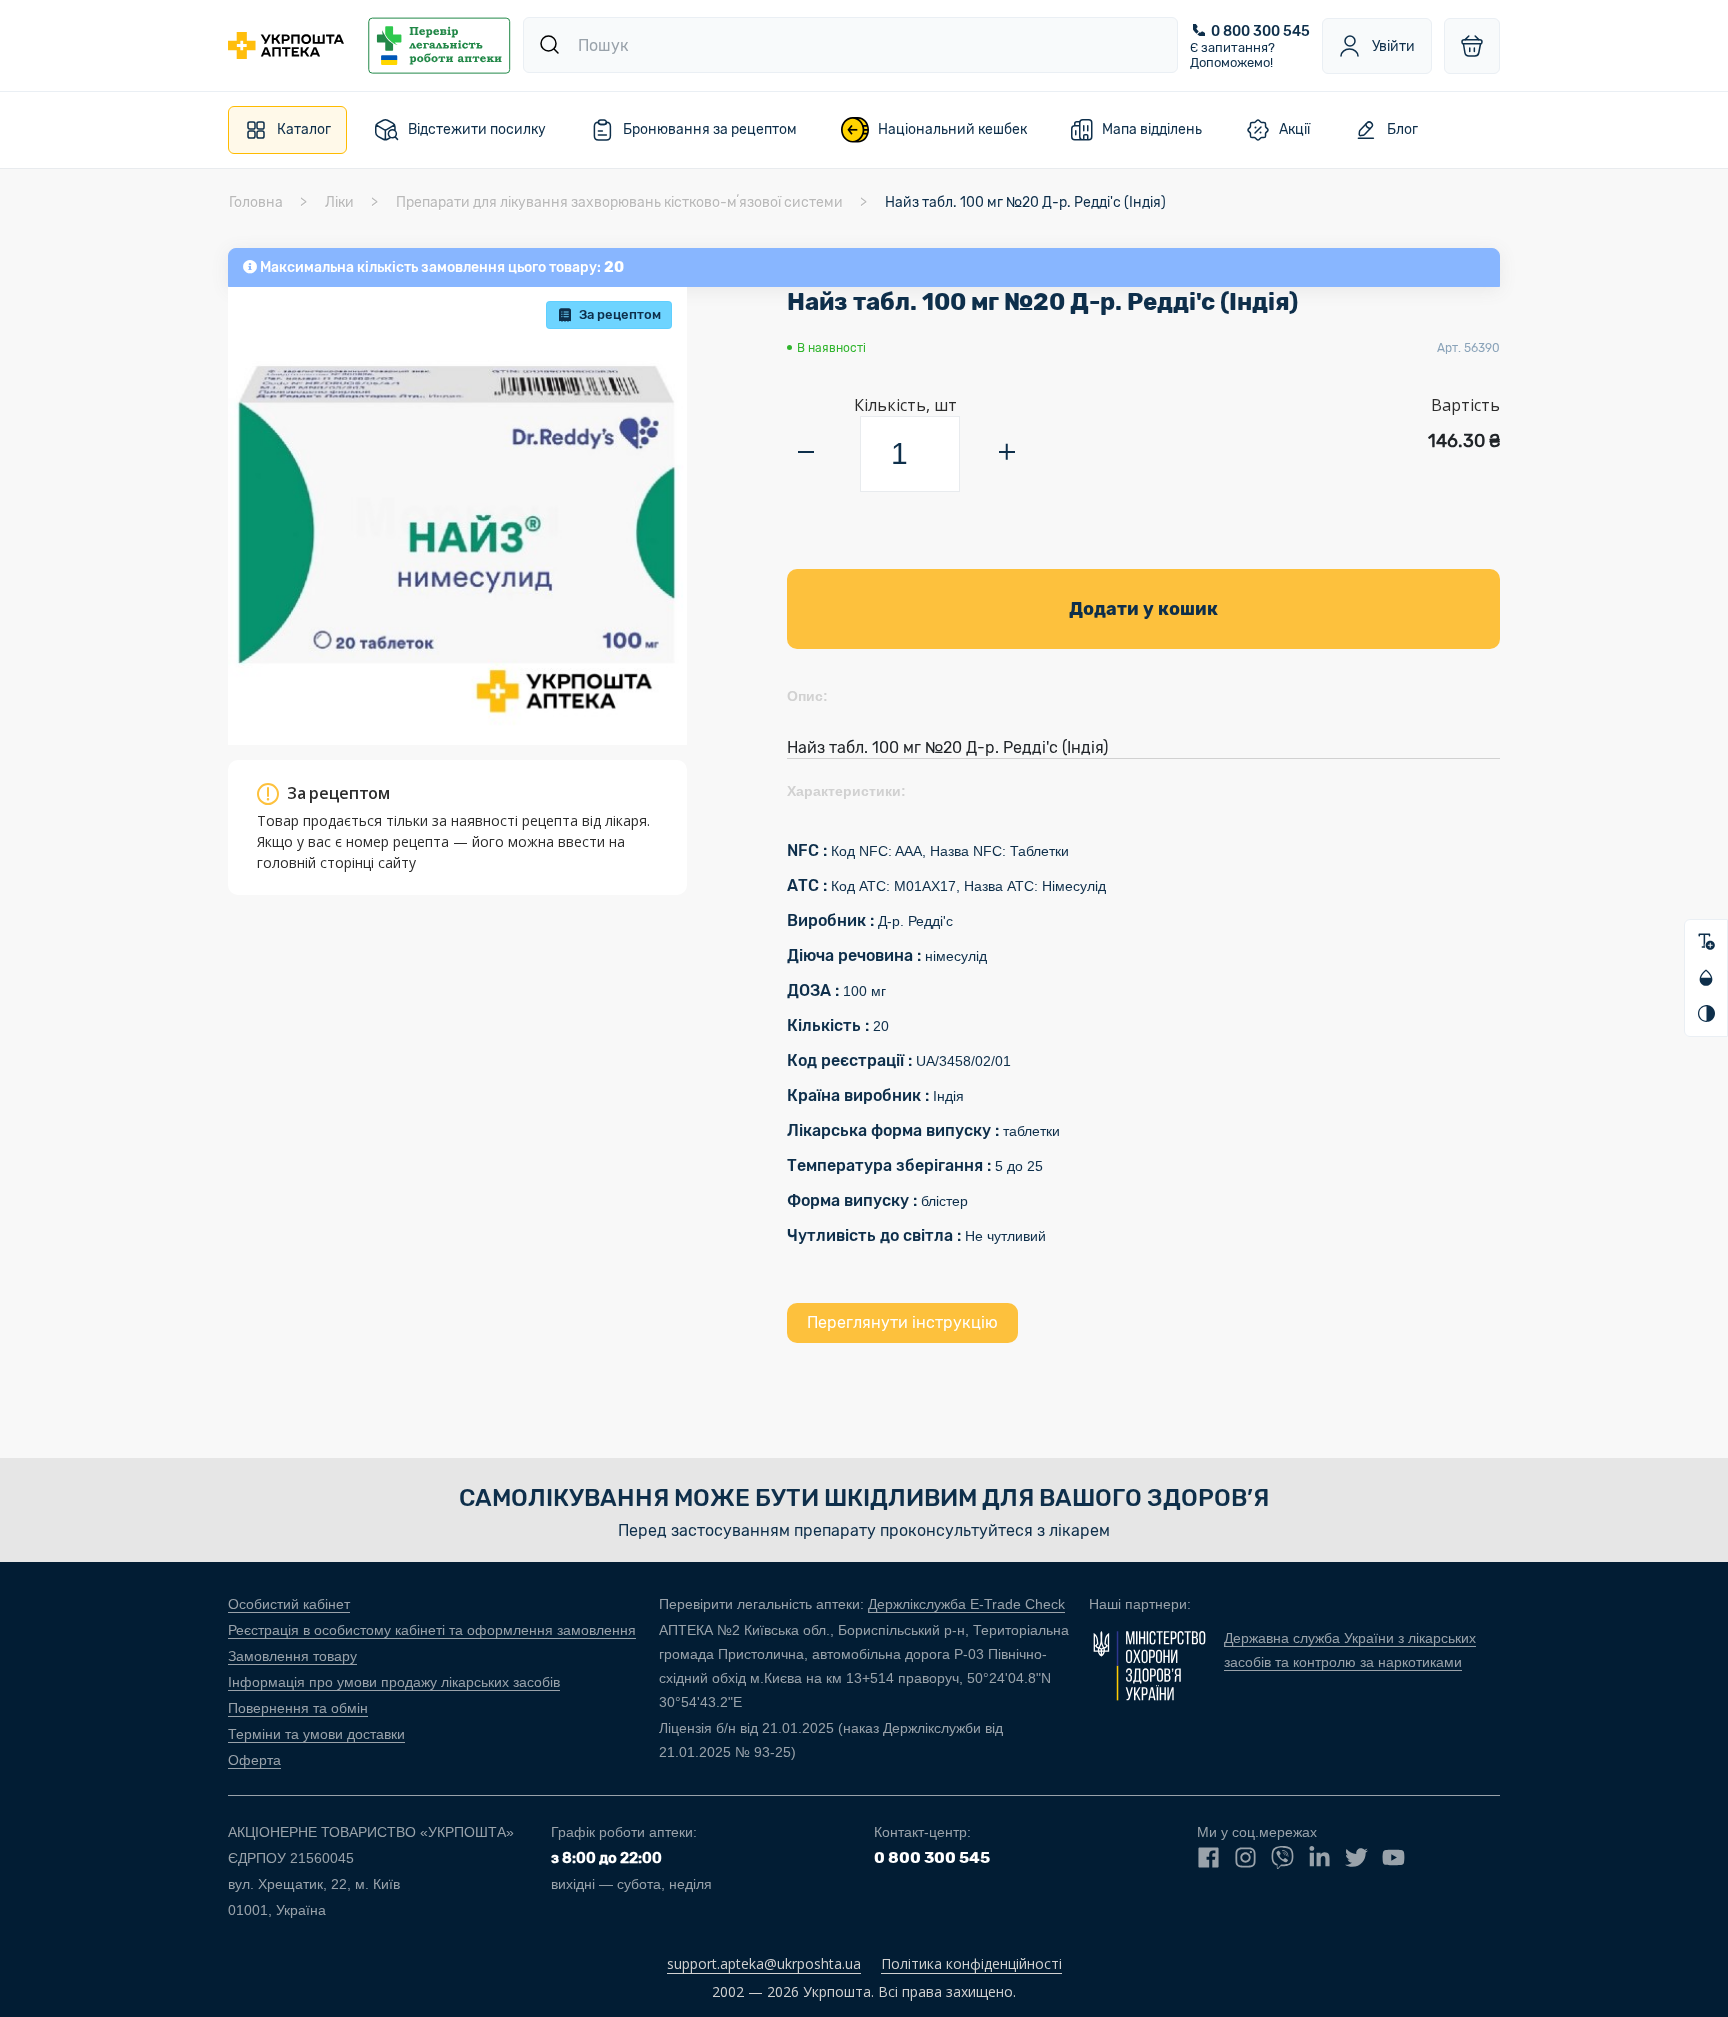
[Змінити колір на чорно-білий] (1706, 1014)
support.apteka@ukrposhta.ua (764, 1963)
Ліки (339, 202)
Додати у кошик (1143, 609)
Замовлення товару (292, 1656)
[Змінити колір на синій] (1706, 978)
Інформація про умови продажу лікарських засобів (394, 1682)
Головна (256, 202)
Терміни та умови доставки (316, 1734)
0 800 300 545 (1260, 31)
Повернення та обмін (298, 1708)
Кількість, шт (905, 405)
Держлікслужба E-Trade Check (966, 1604)
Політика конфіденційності (971, 1963)
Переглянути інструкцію (902, 1322)
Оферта (254, 1760)
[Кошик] (1472, 46)
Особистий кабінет (289, 1604)
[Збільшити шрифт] (1706, 942)
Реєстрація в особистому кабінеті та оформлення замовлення (432, 1630)
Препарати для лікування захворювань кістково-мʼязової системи (619, 202)
